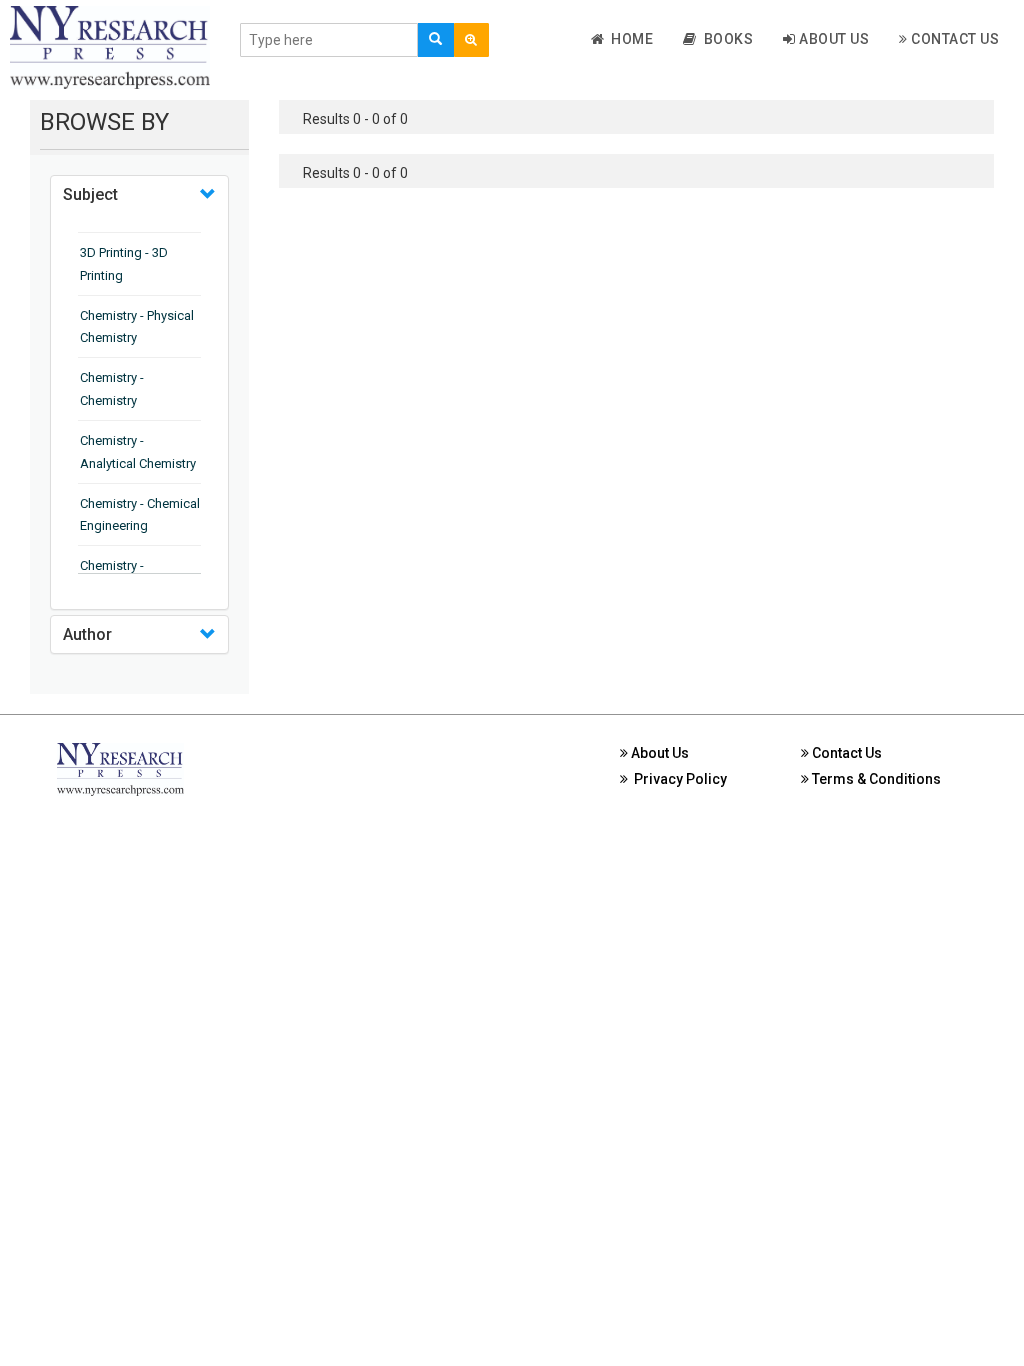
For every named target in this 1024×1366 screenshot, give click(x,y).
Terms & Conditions (875, 779)
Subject (90, 194)
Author (87, 634)
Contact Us (954, 39)
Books (725, 39)
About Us (833, 39)
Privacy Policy (677, 779)
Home (628, 39)
